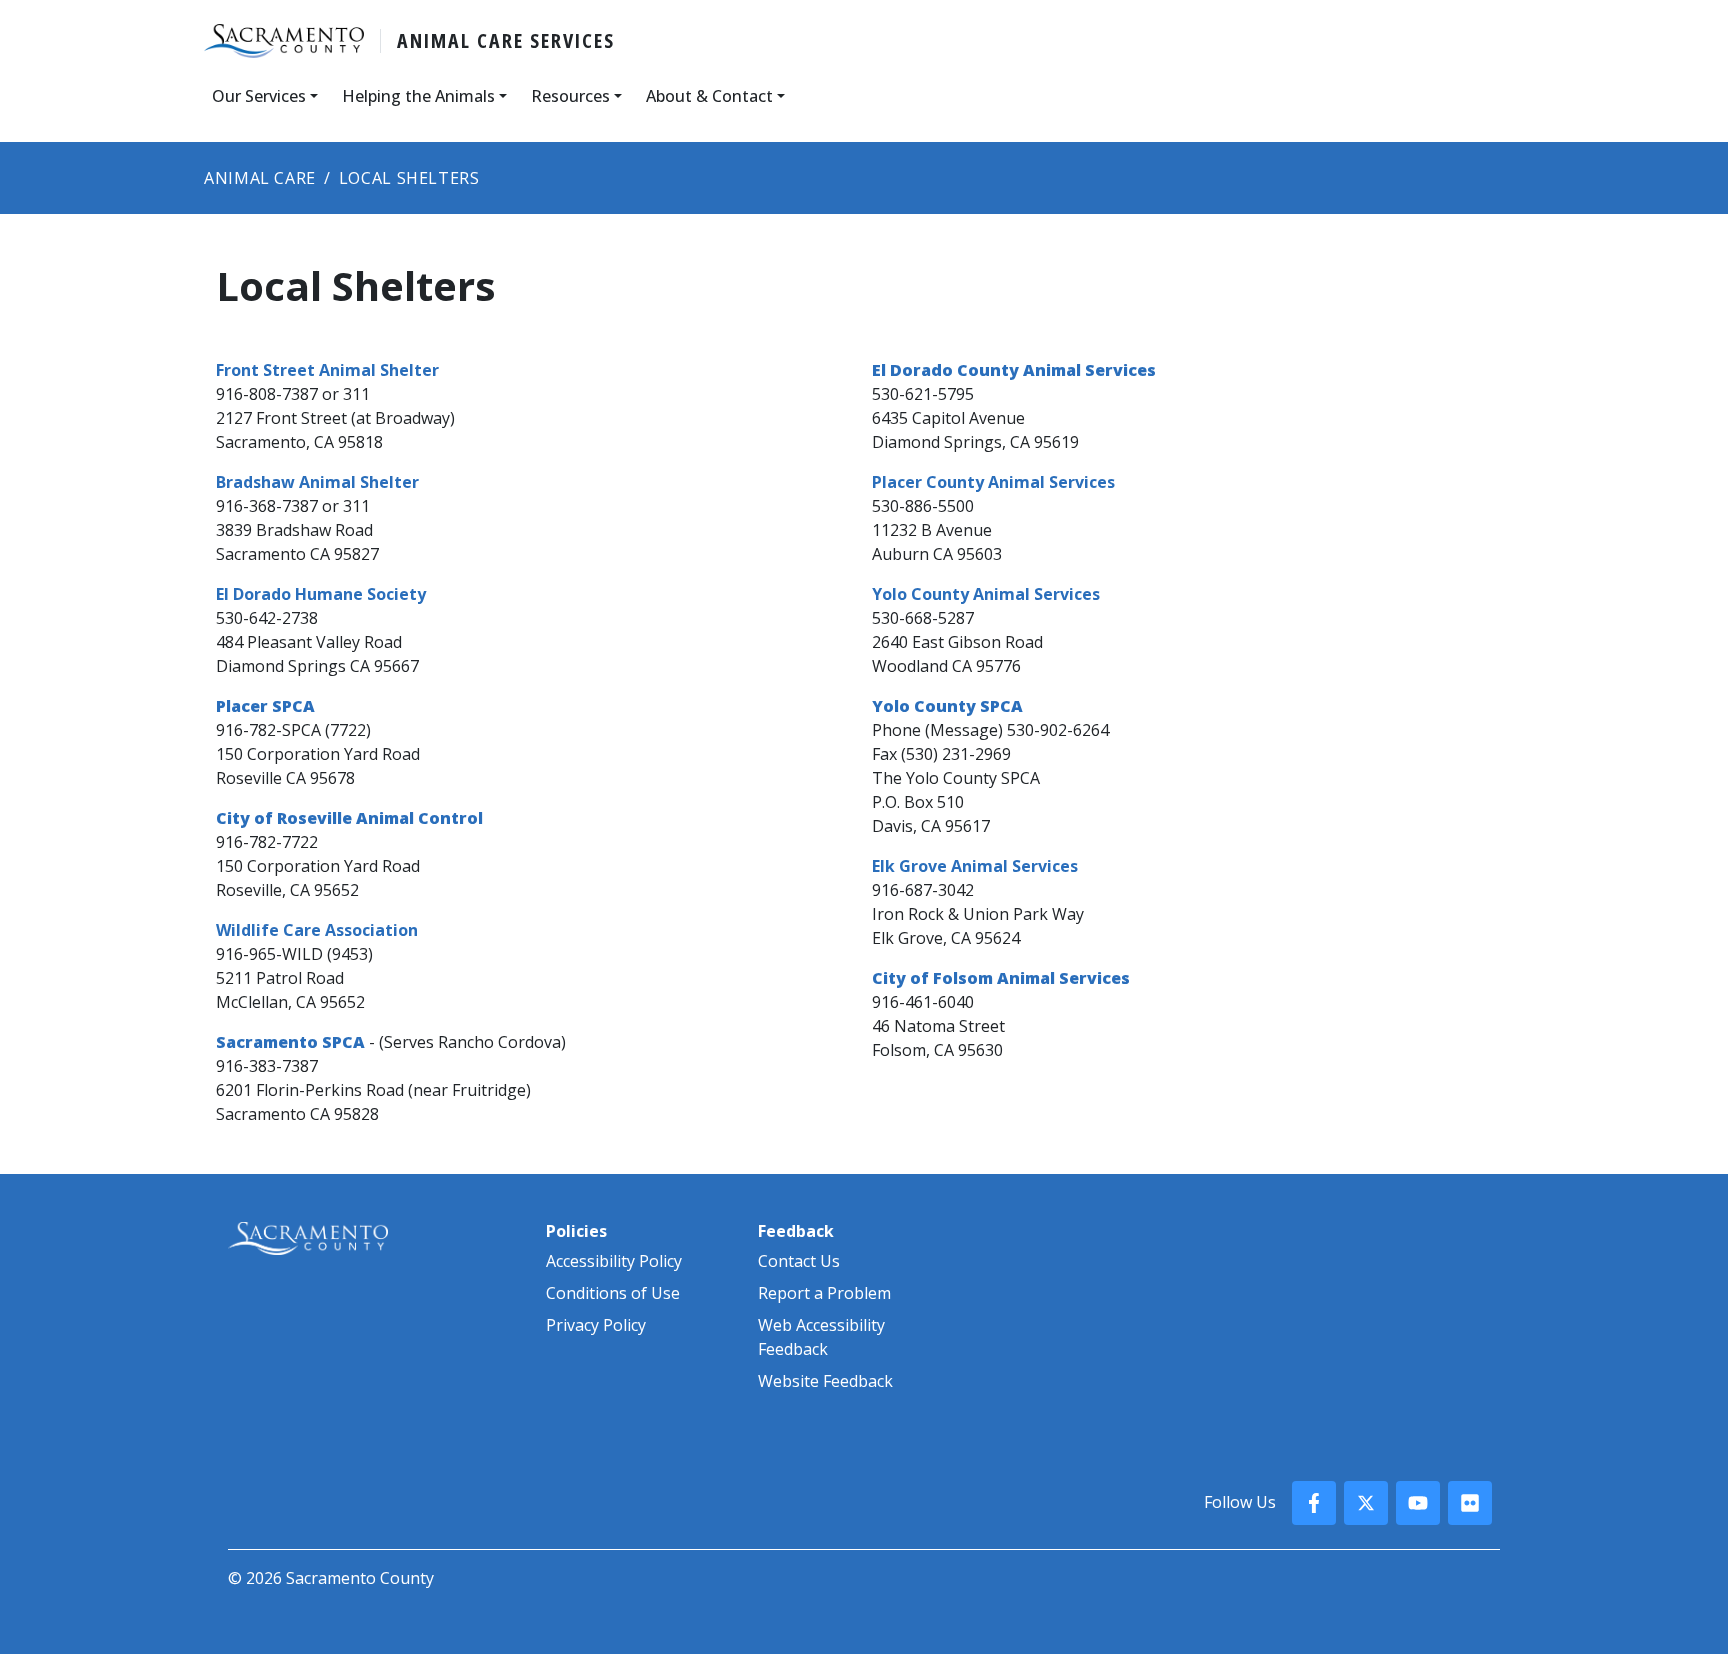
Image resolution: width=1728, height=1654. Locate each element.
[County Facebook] (1314, 1503)
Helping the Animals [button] (418, 96)
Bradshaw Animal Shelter (317, 482)
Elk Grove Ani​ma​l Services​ (975, 866)
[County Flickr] (1470, 1503)
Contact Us (799, 1261)
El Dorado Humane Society (321, 594)
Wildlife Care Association (317, 930)
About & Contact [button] (709, 96)
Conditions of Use (613, 1293)
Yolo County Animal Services (986, 594)
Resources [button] (570, 96)
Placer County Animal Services (993, 482)
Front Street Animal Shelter (327, 370)
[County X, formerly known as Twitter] (1366, 1503)
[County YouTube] (1418, 1503)
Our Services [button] (259, 96)
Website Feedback (825, 1381)
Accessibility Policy (614, 1261)
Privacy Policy (596, 1325)
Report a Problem (824, 1293)
